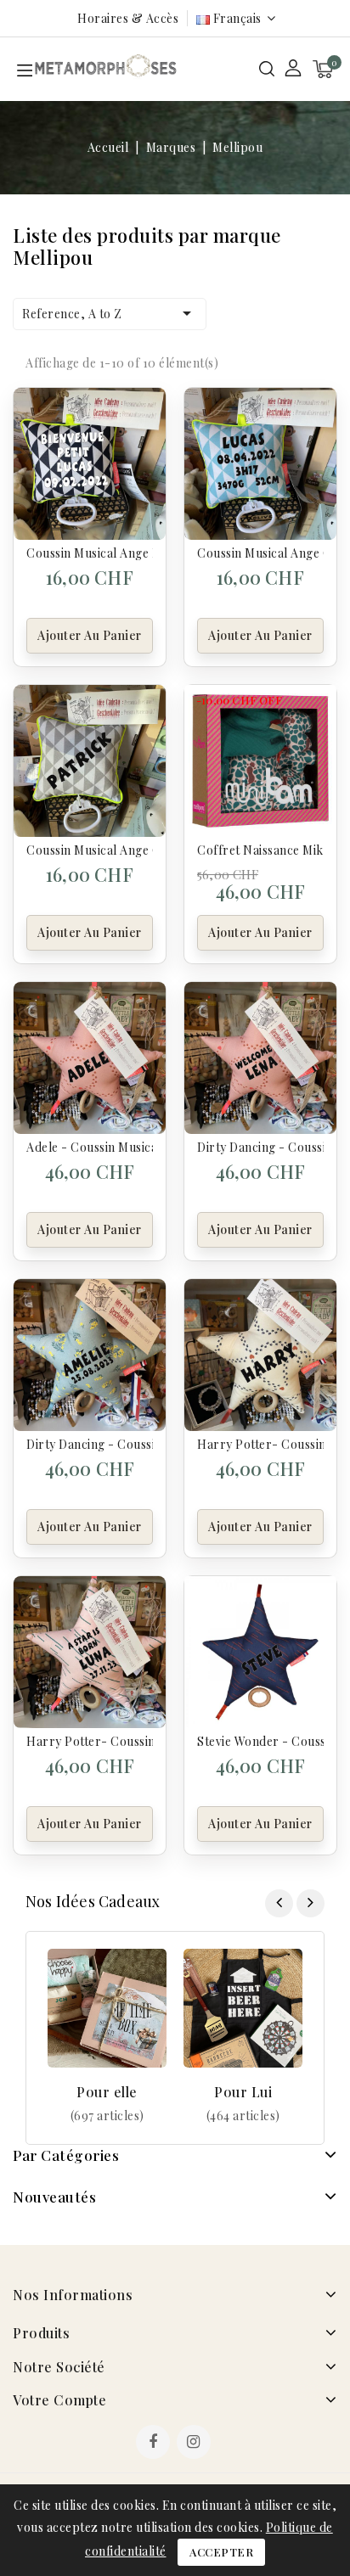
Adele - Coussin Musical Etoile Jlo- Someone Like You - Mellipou (90, 1147)
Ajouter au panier (90, 635)
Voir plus (107, 2116)
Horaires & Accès (128, 18)
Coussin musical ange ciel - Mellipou (260, 553)
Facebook (155, 2444)
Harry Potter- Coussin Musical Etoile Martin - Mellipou (260, 1444)
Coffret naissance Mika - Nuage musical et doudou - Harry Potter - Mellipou (260, 850)
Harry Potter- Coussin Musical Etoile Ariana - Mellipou (90, 1741)
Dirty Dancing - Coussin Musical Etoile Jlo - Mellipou (260, 1147)
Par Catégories (66, 2155)
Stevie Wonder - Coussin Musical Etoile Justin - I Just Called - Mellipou (260, 1741)
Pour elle (107, 2092)
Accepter (221, 2552)
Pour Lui (243, 2092)
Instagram (196, 2444)
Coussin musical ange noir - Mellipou (90, 553)
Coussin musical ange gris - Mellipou (90, 850)
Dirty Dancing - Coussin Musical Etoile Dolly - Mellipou (90, 1444)
